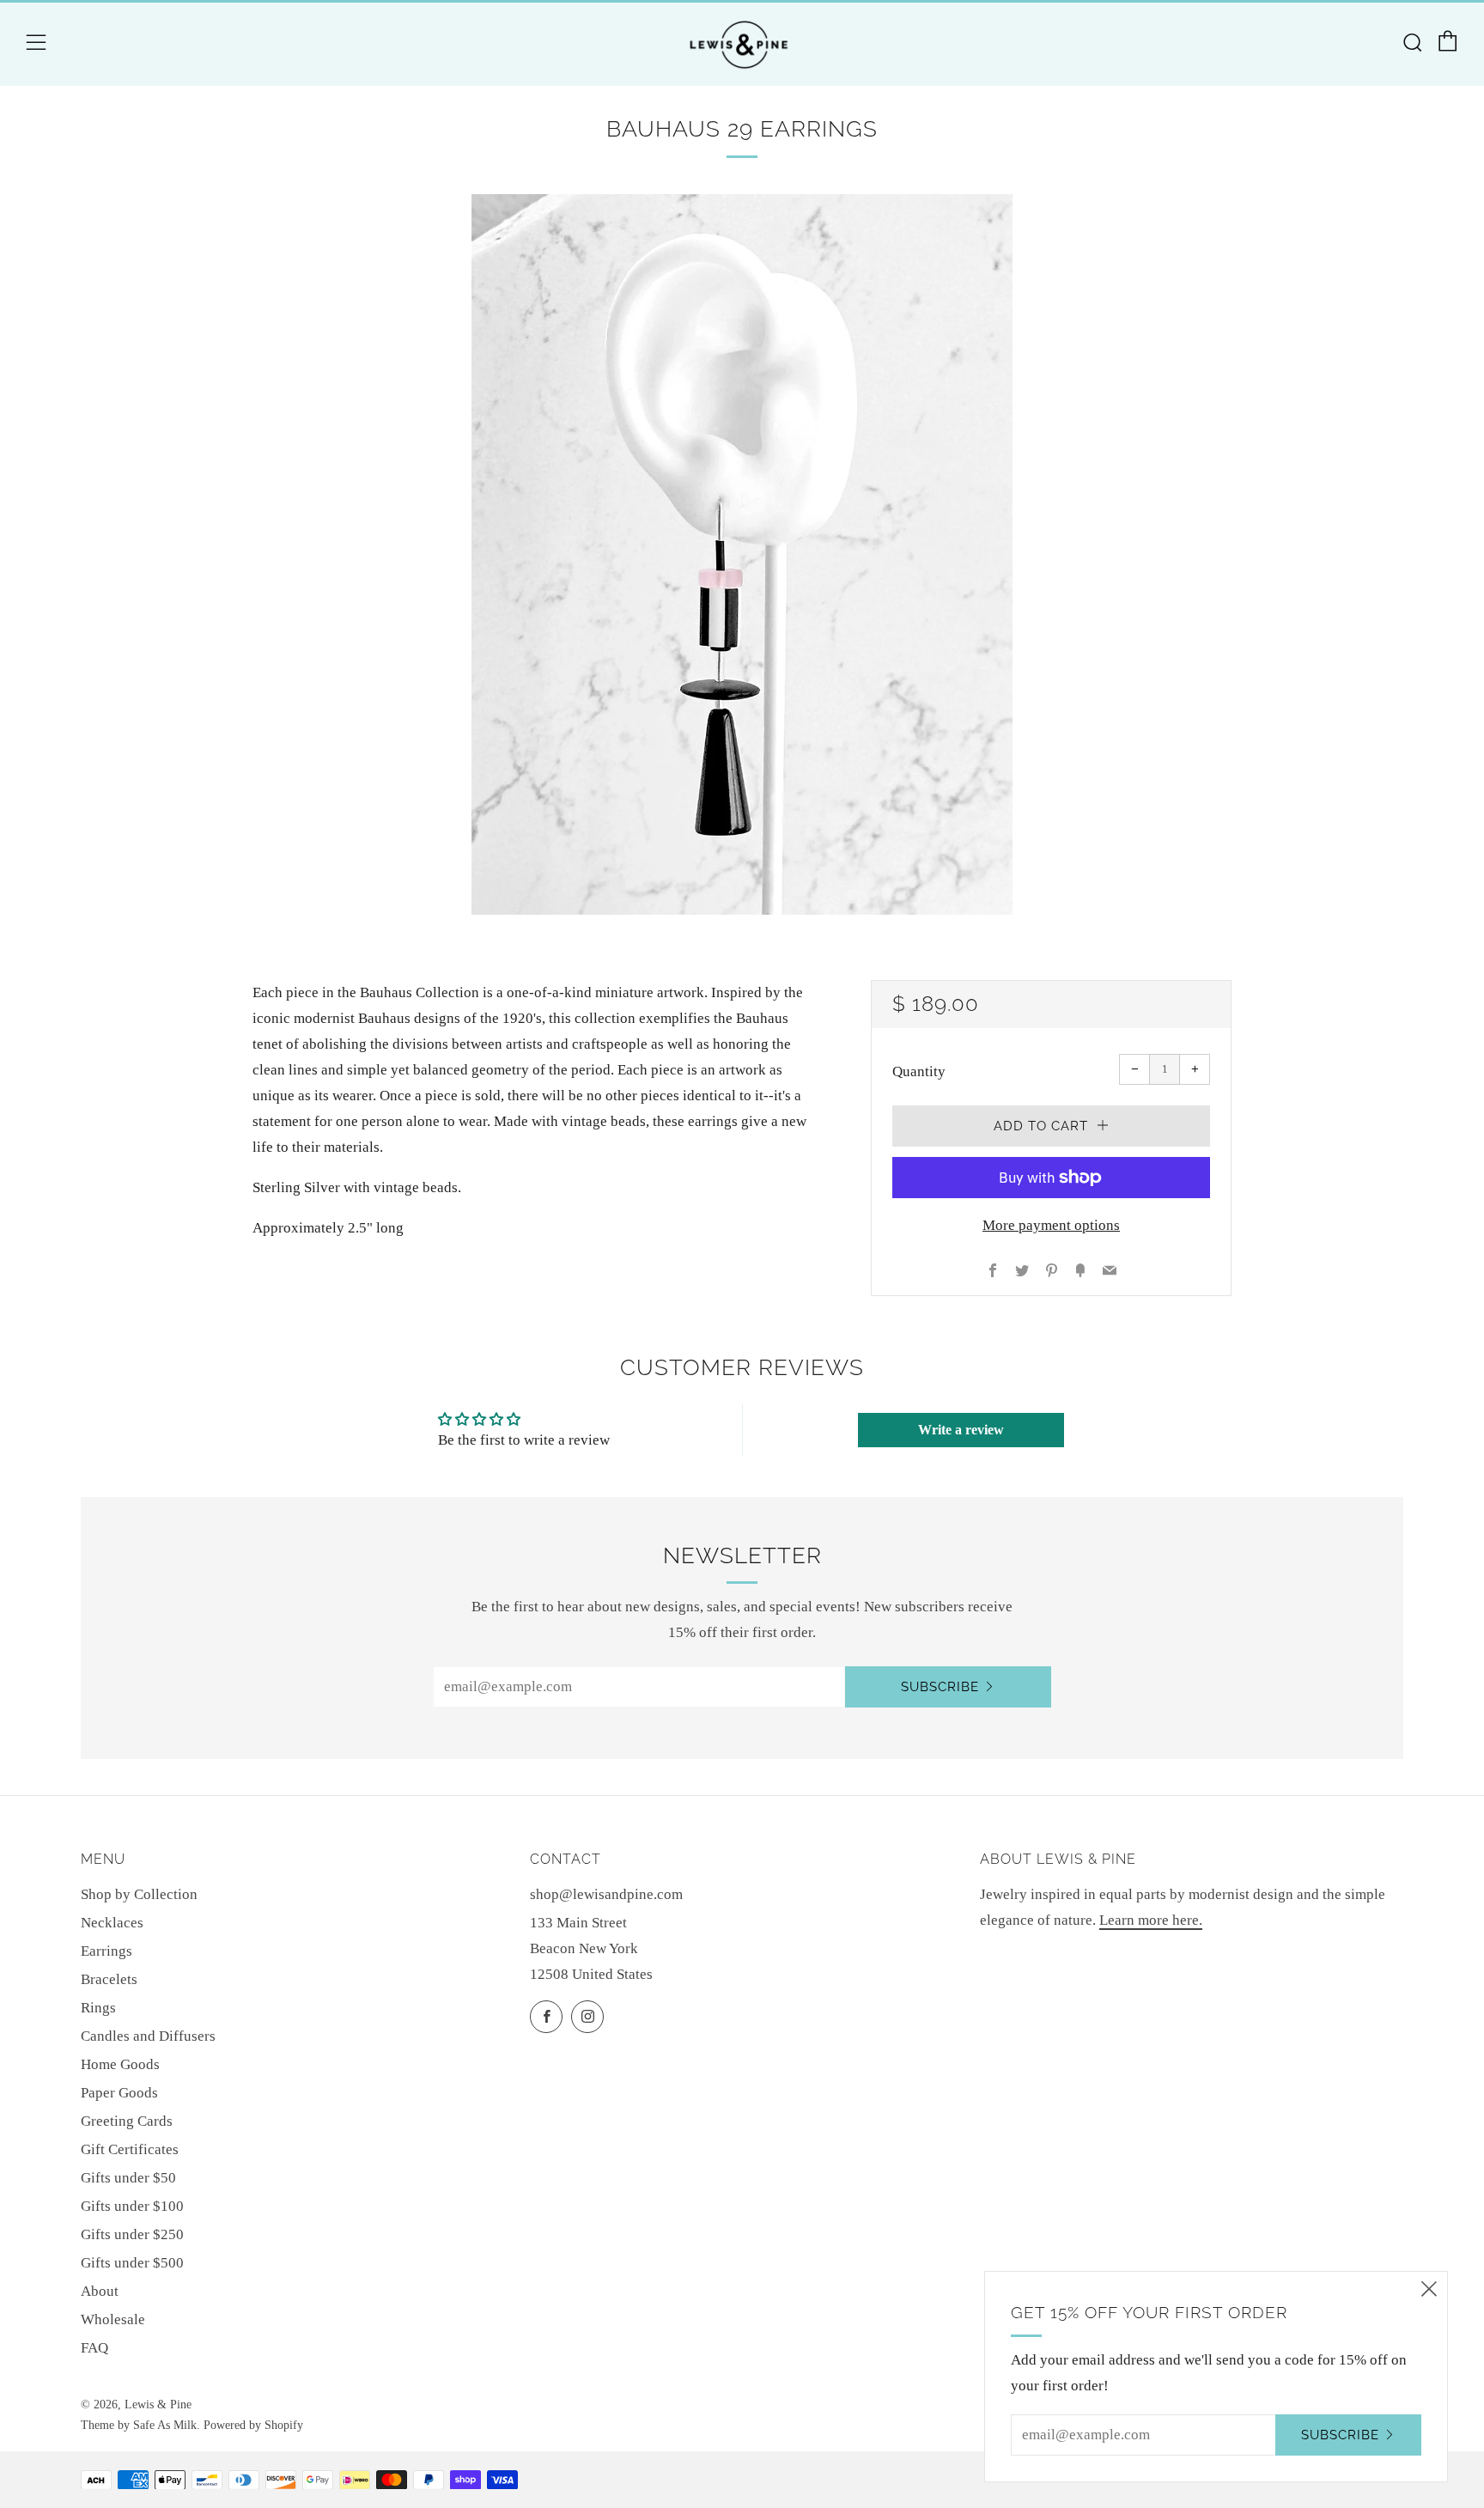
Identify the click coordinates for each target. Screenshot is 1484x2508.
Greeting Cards (127, 2121)
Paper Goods (119, 2093)
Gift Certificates (130, 2149)
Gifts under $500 (132, 2263)
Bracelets (109, 1979)
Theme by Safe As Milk (139, 2425)
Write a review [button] (961, 1430)
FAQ (94, 2348)
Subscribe (940, 1687)
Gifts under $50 (128, 2178)
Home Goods (120, 2064)
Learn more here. (1151, 1920)
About (100, 2291)
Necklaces (112, 1923)
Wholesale (113, 2319)
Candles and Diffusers (148, 2036)
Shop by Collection (139, 1894)
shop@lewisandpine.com (606, 1894)
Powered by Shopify (253, 2425)
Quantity (919, 1071)
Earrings (106, 1951)
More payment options (1051, 1225)
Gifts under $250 (132, 2234)
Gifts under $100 (132, 2206)
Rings (98, 2008)
